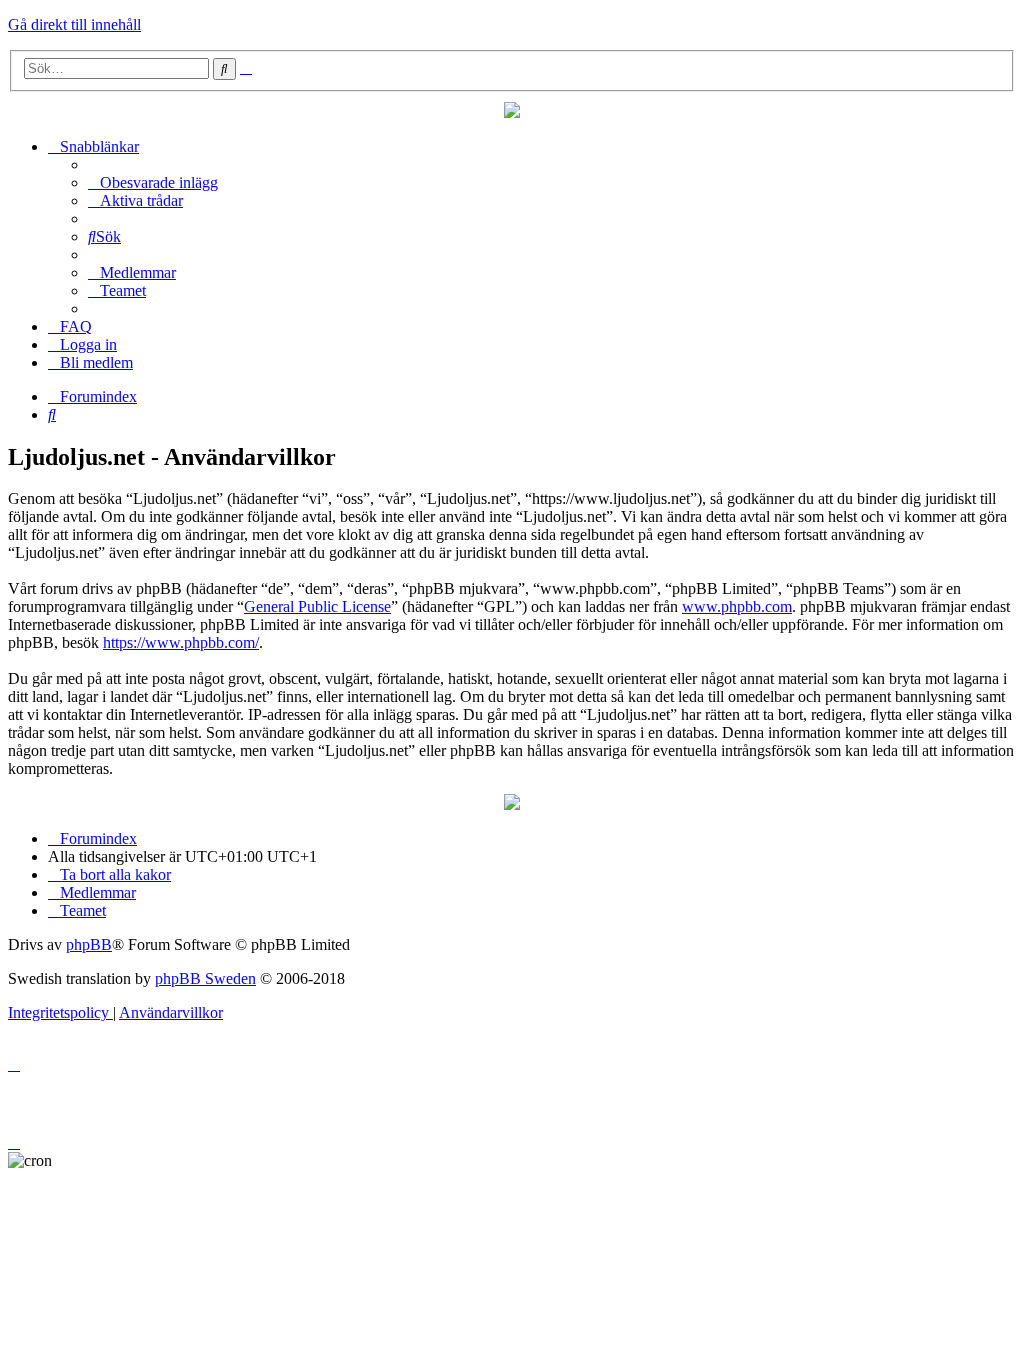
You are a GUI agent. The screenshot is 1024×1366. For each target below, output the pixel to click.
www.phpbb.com (737, 606)
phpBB (89, 944)
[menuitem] (153, 182)
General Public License (317, 606)
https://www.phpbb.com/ (181, 642)
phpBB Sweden (205, 978)
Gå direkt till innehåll (74, 24)
